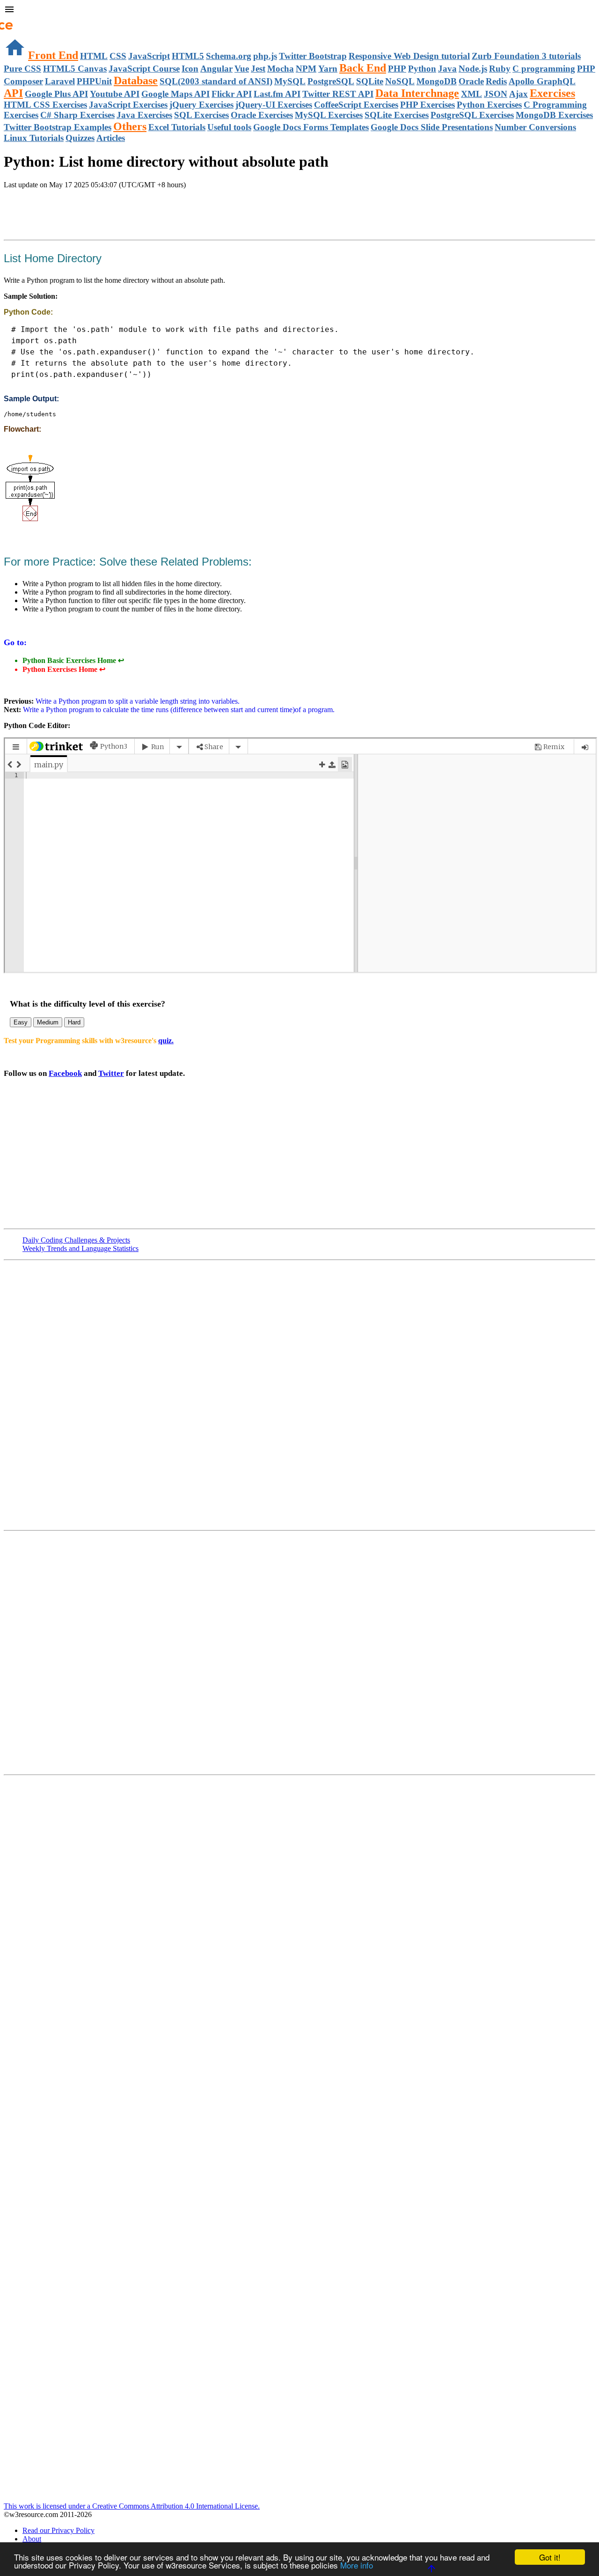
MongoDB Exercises (554, 115)
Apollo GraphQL (542, 81)
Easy (21, 1022)
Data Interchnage (417, 93)
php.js (265, 56)
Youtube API (115, 94)
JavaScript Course (144, 69)
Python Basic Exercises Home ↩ (73, 660)
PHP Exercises (427, 105)
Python (422, 69)
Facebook (65, 1073)
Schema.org (229, 56)
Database (136, 81)
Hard (74, 1022)
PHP (397, 69)
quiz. (166, 1041)
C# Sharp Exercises (77, 115)
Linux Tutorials (34, 138)
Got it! (550, 2557)
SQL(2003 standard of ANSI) (216, 81)
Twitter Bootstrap (313, 56)
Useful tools (229, 127)
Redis (496, 81)
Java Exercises (144, 115)
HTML (94, 56)
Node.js (473, 69)
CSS (118, 56)
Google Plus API (56, 94)
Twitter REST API (338, 94)
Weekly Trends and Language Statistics (80, 1248)
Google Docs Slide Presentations (432, 127)
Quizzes (80, 138)
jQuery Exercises (201, 105)
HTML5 (188, 56)
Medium (48, 1022)
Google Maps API (175, 94)
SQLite (370, 81)
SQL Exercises (201, 115)
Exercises (552, 93)
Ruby (500, 69)
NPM (306, 69)
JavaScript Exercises (128, 105)
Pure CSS (22, 69)
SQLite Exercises (397, 115)
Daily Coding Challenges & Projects (76, 1240)
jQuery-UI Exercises (274, 105)
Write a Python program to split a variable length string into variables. (137, 701)
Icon (190, 69)
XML (471, 94)
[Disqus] (299, 1652)
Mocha (281, 69)
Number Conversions (535, 127)
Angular (216, 69)
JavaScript (149, 56)
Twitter (111, 1073)
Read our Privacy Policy (58, 2530)
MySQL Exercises (329, 115)
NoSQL (400, 81)
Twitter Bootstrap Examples (58, 127)
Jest (258, 69)
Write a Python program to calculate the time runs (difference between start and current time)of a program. (178, 710)
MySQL (290, 81)
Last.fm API (277, 94)
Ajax (519, 94)
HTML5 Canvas (75, 69)
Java (447, 69)
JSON (496, 94)
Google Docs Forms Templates (311, 127)
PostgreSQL (331, 81)
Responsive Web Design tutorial (409, 56)
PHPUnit (94, 81)
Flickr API (232, 94)
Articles (111, 138)
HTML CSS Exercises (45, 105)
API (13, 93)
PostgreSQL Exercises (472, 115)
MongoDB (437, 81)
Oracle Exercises (262, 115)
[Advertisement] (113, 215)
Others (130, 126)
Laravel (60, 81)
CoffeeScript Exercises (356, 105)
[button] (299, 10)
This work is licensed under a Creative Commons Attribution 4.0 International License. (132, 2506)
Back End (363, 68)
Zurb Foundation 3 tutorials (526, 56)
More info (357, 2565)
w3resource (21, 21)
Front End (53, 55)
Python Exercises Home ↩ (64, 669)
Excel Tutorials (177, 127)
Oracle (471, 81)
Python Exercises (489, 105)
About (32, 2539)
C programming (544, 69)
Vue (242, 69)
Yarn (328, 69)
